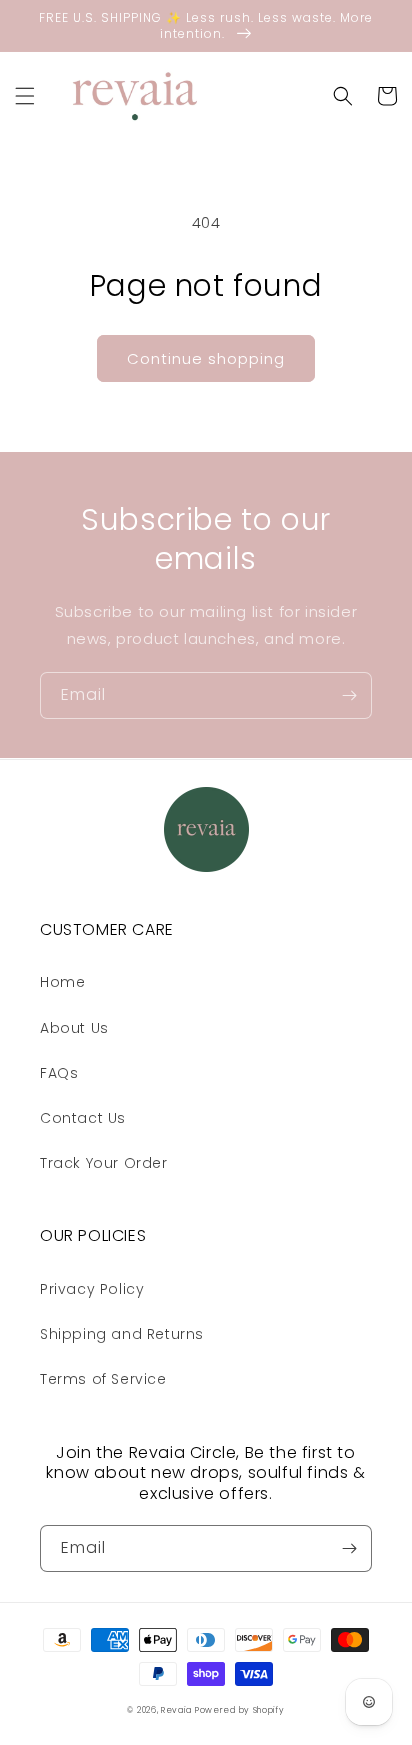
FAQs (59, 1073)
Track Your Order (104, 1163)
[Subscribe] (349, 695)
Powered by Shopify (240, 1710)
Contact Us (83, 1118)
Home (62, 982)
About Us (74, 1028)
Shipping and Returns (122, 1334)
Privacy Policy (92, 1289)
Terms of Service (103, 1379)
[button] (25, 96)
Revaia (176, 1710)
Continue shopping (206, 358)
